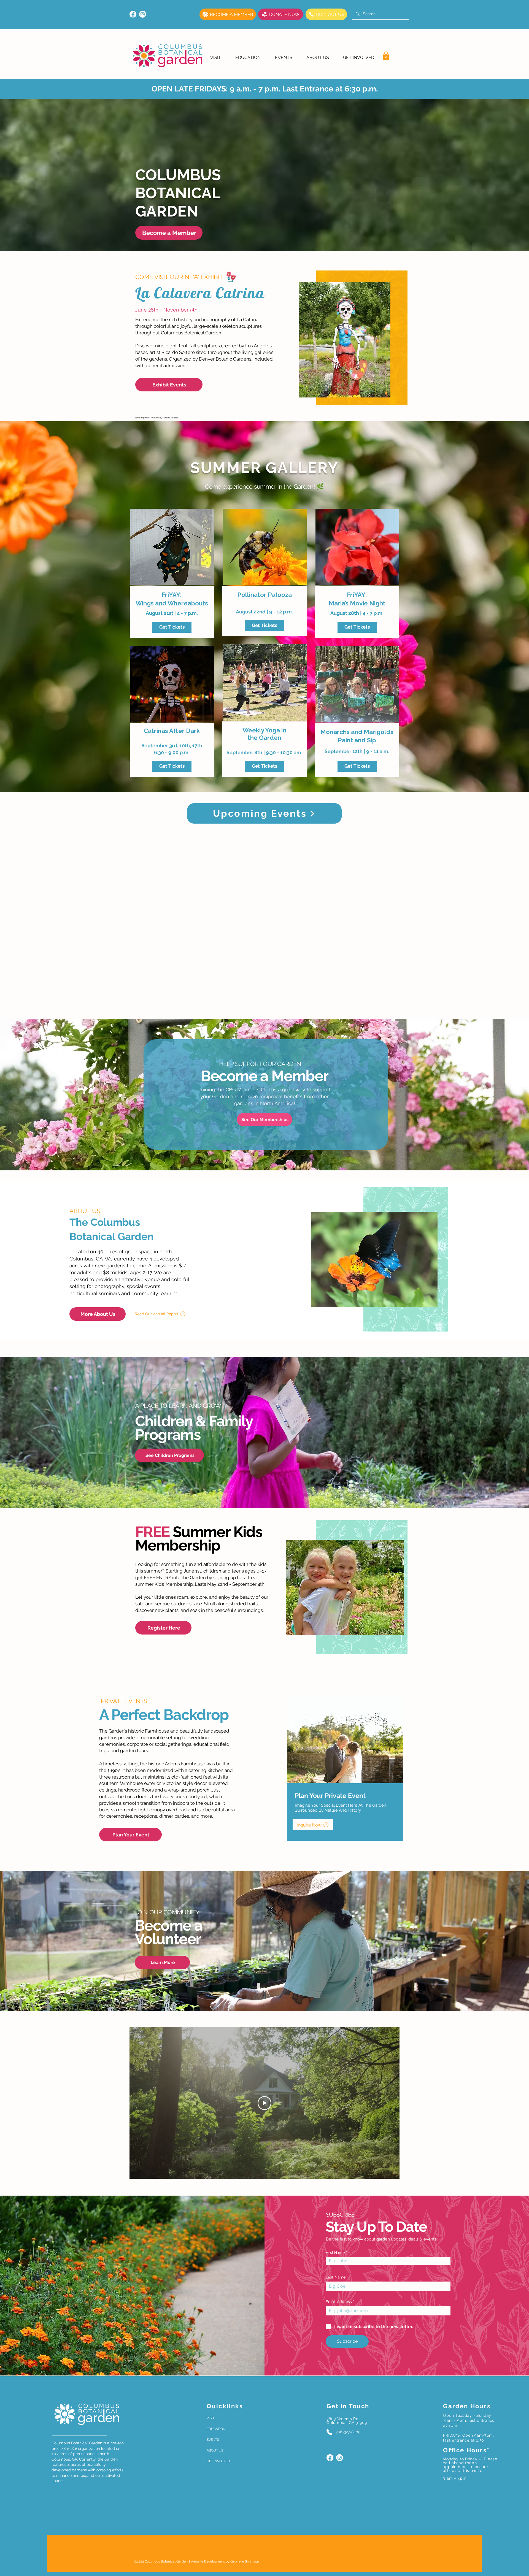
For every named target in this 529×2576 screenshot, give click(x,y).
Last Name (336, 2277)
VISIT (210, 2418)
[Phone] (329, 2432)
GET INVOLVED (218, 2461)
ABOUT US (215, 2450)
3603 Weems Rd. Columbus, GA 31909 (347, 2421)
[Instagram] (143, 14)
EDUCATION (216, 2429)
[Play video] (264, 2103)
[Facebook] (133, 14)
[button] (216, 57)
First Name (335, 2253)
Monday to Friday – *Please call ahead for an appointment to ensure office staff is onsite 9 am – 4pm (470, 2469)
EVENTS (213, 2440)
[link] (386, 56)
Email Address (339, 2302)
